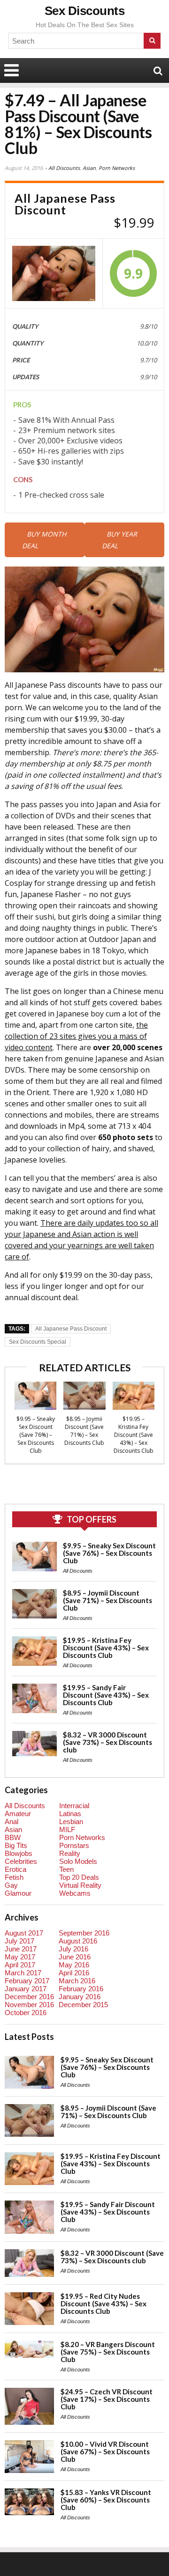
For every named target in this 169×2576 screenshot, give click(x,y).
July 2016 (73, 1949)
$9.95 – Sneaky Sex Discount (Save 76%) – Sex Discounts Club (36, 1435)
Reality (70, 1853)
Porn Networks (117, 168)
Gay (11, 1885)
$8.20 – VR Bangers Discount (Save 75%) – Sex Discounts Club (108, 2352)
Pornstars (74, 1845)
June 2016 (75, 1957)
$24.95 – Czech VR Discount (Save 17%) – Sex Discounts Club (107, 2399)
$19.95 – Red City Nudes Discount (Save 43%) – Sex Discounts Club (104, 2304)
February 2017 (27, 1981)
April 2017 (20, 1965)
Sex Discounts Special (38, 1342)
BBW (13, 1837)
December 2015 (83, 2005)
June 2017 (21, 1949)
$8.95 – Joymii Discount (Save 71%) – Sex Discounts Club (84, 1431)
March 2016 (77, 1981)
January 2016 (80, 1997)
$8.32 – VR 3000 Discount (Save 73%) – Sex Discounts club (108, 1742)
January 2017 (26, 1989)
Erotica (15, 1869)
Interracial (74, 1806)
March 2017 (23, 1973)
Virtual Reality (80, 1885)
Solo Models (78, 1861)
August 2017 (24, 1933)
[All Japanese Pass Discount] (54, 273)
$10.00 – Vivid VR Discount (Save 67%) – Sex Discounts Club (105, 2451)
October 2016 (26, 2013)
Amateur (18, 1814)
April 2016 (74, 1973)
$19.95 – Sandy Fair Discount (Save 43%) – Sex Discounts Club (106, 1695)
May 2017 (20, 1957)
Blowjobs (19, 1853)
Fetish (14, 1877)
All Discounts (64, 168)
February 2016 (81, 1989)
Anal (12, 1822)
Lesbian (71, 1822)
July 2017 (19, 1941)
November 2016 (29, 2005)
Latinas (70, 1814)
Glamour (18, 1893)
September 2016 (84, 1933)
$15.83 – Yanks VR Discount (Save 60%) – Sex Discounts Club (106, 2500)
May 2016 (74, 1965)
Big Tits (16, 1845)
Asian (89, 168)
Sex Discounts (85, 11)
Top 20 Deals (79, 1877)
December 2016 (29, 1997)
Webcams (75, 1893)
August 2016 (78, 1941)
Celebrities (21, 1861)
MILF (67, 1829)
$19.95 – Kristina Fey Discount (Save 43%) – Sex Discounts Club (134, 1435)
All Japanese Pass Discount (71, 1329)
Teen (66, 1869)
